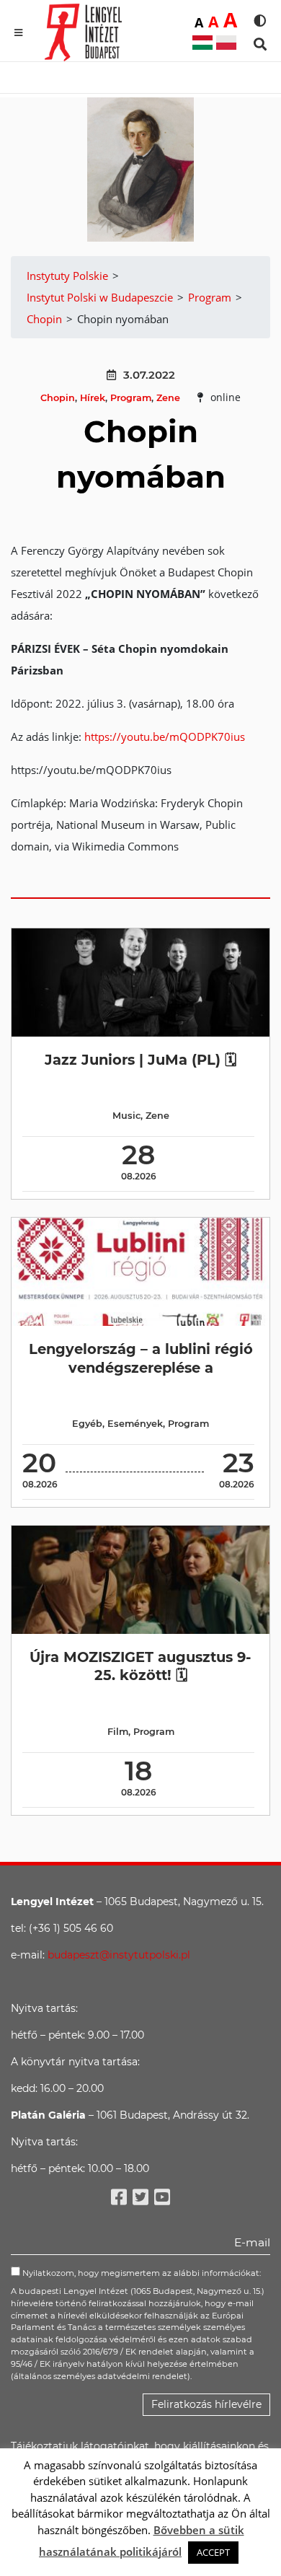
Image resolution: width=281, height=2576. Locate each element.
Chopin (58, 398)
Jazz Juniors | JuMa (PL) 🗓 (140, 1060)
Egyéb (87, 1424)
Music (126, 1116)
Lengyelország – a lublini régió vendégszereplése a (141, 1358)
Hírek (93, 398)
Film (118, 1732)
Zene (168, 398)
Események (135, 1424)
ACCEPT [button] (213, 2552)
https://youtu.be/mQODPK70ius (169, 737)
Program (131, 398)
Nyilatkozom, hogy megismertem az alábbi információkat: (140, 2273)
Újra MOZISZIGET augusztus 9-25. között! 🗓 (140, 1666)
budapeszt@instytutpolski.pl (119, 1955)
